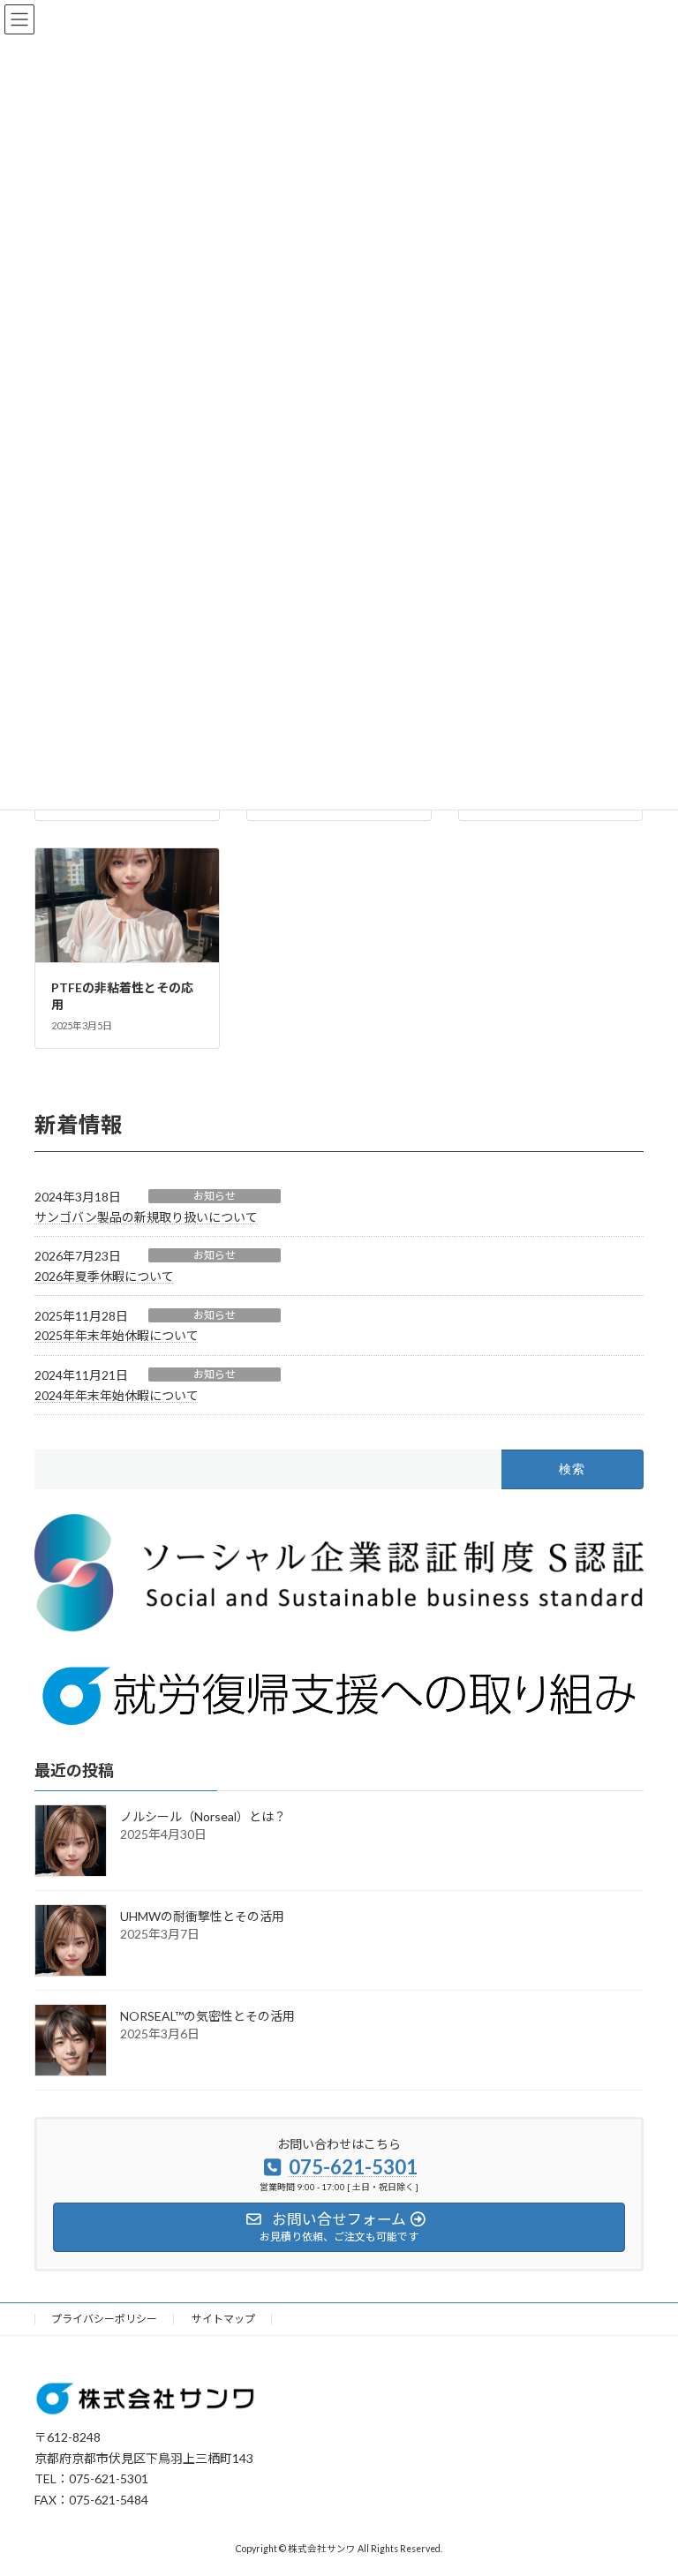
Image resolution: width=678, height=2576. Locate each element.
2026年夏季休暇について (104, 1276)
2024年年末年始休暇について (117, 1395)
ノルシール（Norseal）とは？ (203, 1816)
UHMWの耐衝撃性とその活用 (202, 1916)
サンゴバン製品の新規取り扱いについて (146, 1217)
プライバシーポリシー (104, 2319)
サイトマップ (223, 2319)
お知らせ (215, 1196)
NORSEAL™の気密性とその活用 (207, 2016)
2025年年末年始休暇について (117, 1335)
